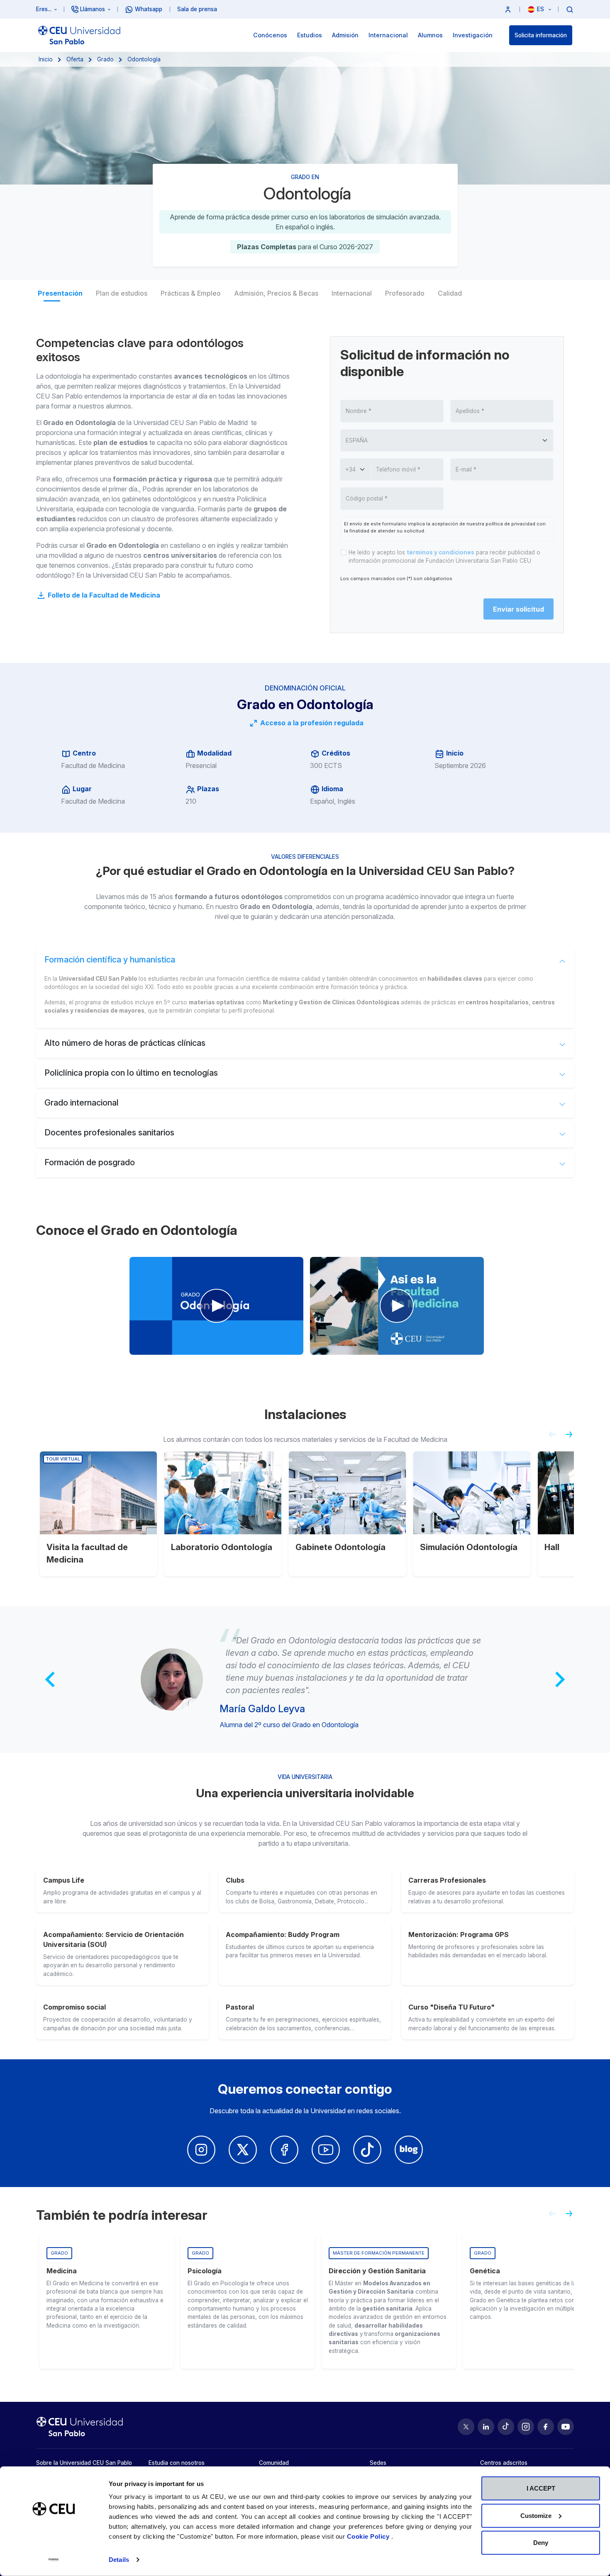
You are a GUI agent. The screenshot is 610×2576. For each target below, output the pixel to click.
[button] (508, 9)
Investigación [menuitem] (473, 35)
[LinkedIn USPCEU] (486, 2427)
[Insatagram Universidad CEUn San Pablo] (201, 2150)
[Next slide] (572, 1438)
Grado (105, 59)
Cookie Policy (369, 2536)
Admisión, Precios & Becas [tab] (276, 293)
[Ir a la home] (79, 35)
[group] (107, 2301)
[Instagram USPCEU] (526, 2427)
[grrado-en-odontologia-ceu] (216, 1306)
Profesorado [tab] (405, 293)
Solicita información (541, 35)
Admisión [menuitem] (345, 35)
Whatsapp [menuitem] (149, 9)
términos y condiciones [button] (440, 552)
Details (119, 2560)
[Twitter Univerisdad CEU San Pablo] (243, 2150)
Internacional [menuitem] (388, 35)
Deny (541, 2543)
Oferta (75, 59)
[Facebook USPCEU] (546, 2427)
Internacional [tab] (352, 293)
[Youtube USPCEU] (566, 2427)
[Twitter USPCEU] (466, 2427)
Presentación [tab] (60, 293)
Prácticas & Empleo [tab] (191, 293)
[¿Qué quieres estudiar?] (570, 9)
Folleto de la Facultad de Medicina (103, 595)
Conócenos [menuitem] (270, 35)
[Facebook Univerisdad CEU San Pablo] (284, 2150)
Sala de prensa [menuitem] (197, 9)
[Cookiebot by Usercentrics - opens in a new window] (54, 2560)
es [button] (541, 9)
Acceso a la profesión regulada (311, 723)
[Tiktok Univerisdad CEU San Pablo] (367, 2150)
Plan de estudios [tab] (122, 293)
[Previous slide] (549, 1438)
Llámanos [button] (93, 9)
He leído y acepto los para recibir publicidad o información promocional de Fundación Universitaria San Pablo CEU (444, 557)
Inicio (46, 59)
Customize (536, 2515)
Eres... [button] (44, 9)
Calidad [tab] (450, 293)
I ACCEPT (541, 2488)
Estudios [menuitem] (310, 35)
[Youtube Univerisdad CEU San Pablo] (326, 2150)
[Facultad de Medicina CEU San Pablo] (397, 1306)
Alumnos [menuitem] (430, 35)
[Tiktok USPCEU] (506, 2427)
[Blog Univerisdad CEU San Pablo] (409, 2150)
